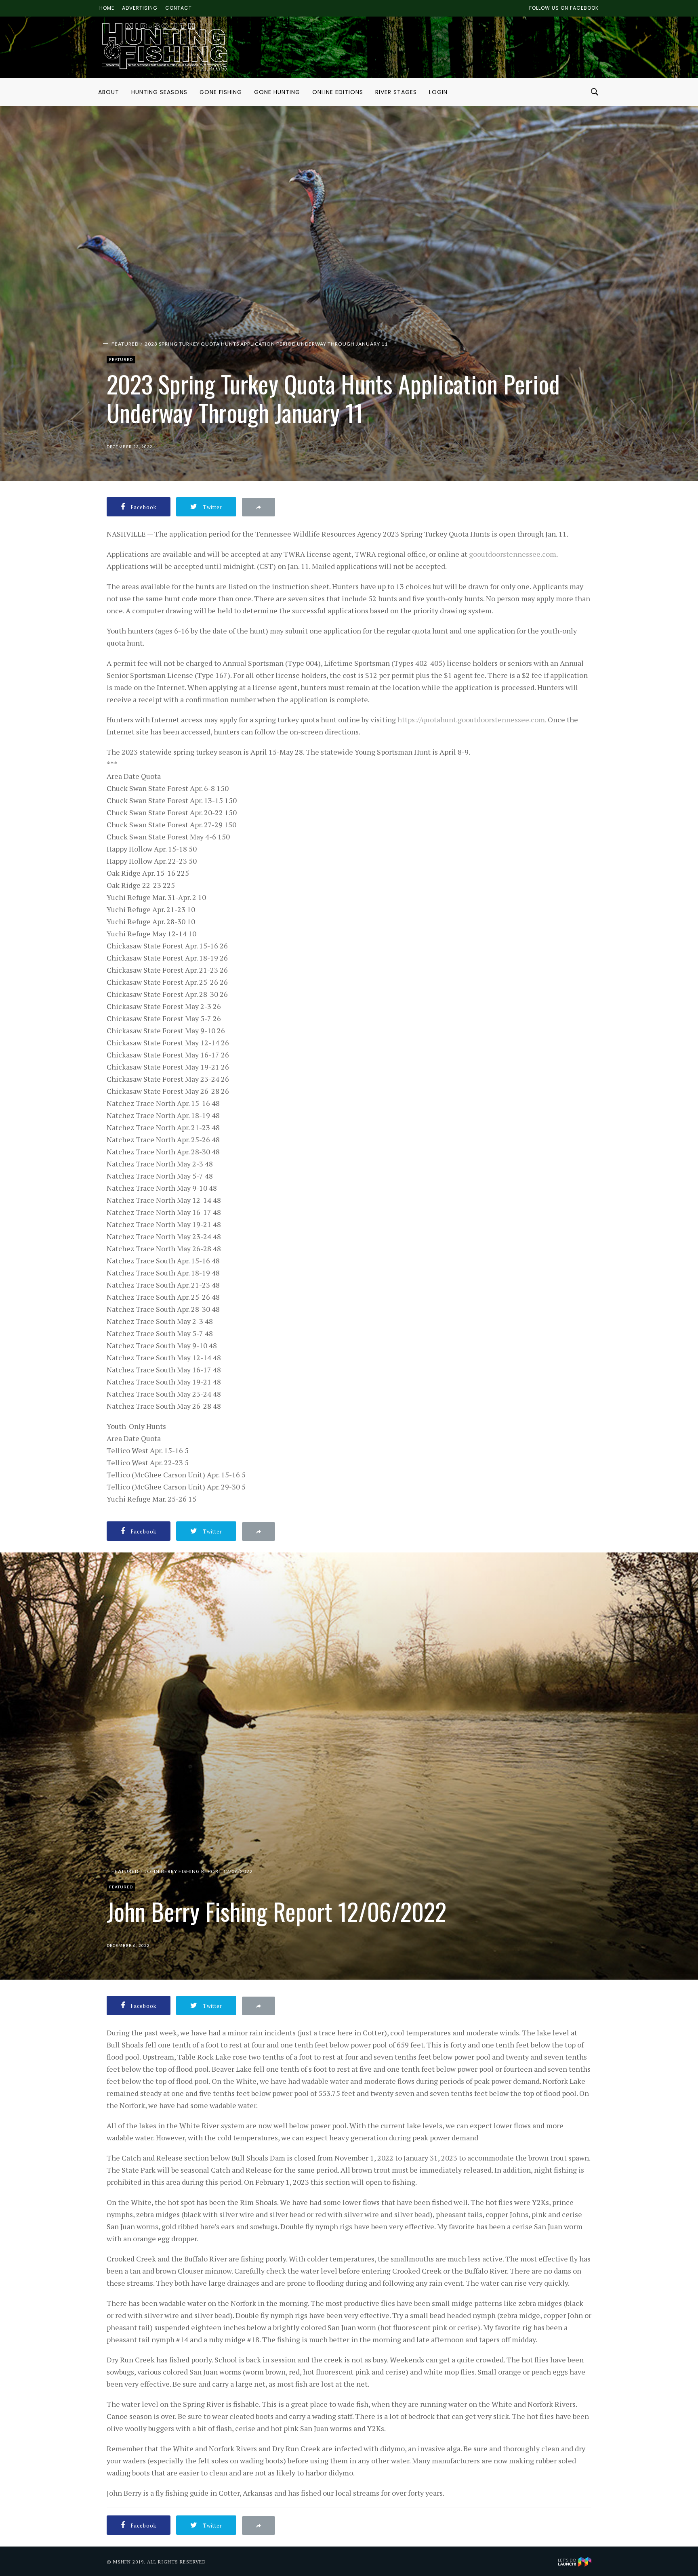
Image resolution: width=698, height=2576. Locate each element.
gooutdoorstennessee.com (513, 554)
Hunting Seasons (159, 92)
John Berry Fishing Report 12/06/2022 (199, 1871)
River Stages (396, 92)
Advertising (140, 8)
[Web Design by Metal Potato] (575, 2561)
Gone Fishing (221, 92)
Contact (179, 8)
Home (107, 8)
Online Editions (338, 92)
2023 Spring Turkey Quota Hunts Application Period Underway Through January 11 (266, 344)
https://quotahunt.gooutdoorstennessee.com (471, 720)
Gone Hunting (277, 92)
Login (438, 92)
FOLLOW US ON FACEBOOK (564, 8)
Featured (125, 344)
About (109, 92)
